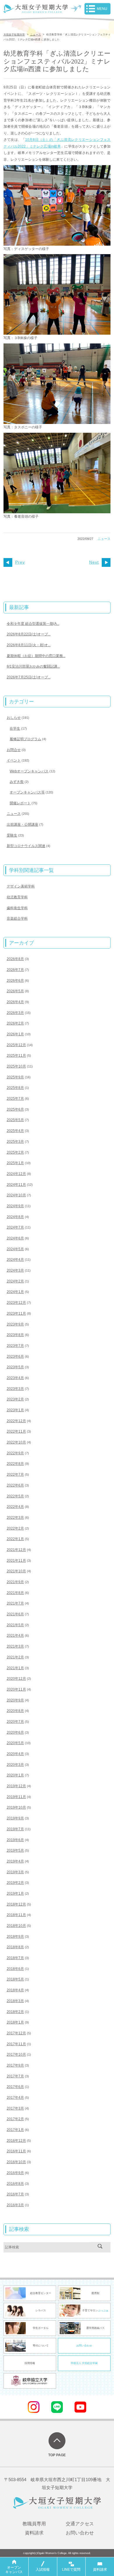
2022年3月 (15, 1518)
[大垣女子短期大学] (36, 10)
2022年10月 (16, 1442)
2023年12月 (16, 1303)
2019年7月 (15, 1829)
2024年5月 (15, 1249)
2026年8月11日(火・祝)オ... (29, 645)
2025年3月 (15, 1142)
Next (94, 562)
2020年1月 (15, 1775)
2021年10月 (16, 1571)
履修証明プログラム (25, 739)
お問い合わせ (84, 2346)
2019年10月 (16, 1807)
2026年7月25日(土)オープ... (29, 677)
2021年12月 (16, 1550)
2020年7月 (15, 1722)
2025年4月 (15, 1131)
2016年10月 (16, 2162)
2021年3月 (15, 1646)
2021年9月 (15, 1582)
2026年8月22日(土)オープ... (29, 634)
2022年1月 (15, 1539)
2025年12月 (16, 1045)
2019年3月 (15, 1872)
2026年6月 (15, 981)
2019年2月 (15, 1883)
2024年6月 (15, 1238)
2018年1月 (15, 2022)
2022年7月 (15, 1475)
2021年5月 (15, 1625)
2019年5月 (15, 1850)
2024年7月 (15, 1227)
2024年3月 (15, 1270)
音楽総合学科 (17, 918)
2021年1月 (15, 1668)
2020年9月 (15, 1700)
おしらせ (14, 718)
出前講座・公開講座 (23, 825)
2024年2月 (15, 1281)
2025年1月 (15, 1163)
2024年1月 (15, 1292)
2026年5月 (15, 991)
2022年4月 (15, 1507)
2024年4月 (15, 1260)
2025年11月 (16, 1056)
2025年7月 (15, 1099)
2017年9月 (15, 2065)
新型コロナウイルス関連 (26, 846)
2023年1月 (15, 1410)
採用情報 (30, 2363)
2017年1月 (15, 2130)
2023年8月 (15, 1335)
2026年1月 (15, 1034)
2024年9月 (15, 1206)
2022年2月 (15, 1528)
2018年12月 (16, 1904)
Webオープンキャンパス (29, 771)
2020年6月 (15, 1732)
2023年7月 (15, 1346)
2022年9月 (15, 1453)
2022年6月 (15, 1485)
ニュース (104, 539)
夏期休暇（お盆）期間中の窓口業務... (36, 656)
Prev (20, 562)
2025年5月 (15, 1120)
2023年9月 (15, 1324)
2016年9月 (15, 2173)
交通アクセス (80, 2524)
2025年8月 (15, 1088)
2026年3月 (15, 1013)
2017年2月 (15, 2119)
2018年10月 (16, 1926)
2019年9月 (15, 1818)
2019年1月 (15, 1893)
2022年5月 (15, 1496)
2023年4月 (15, 1378)
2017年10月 (16, 2055)
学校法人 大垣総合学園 (84, 2363)
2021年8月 (15, 1593)
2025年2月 (15, 1152)
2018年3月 (15, 2001)
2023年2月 (15, 1399)
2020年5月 (15, 1743)
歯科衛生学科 (17, 908)
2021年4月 (15, 1636)
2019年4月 (15, 1861)
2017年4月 (15, 2098)
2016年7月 (15, 2194)
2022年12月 (16, 1421)
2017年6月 (15, 2087)
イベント (14, 760)
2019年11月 (16, 1797)
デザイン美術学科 (21, 886)
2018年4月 (15, 1990)
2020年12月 (16, 1679)
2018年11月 (16, 1915)
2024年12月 (16, 1174)
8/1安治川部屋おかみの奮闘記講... (33, 666)
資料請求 (34, 2533)
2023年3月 (15, 1389)
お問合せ (14, 750)
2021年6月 (15, 1614)
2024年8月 (15, 1217)
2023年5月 (15, 1367)
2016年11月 (16, 2151)
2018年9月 (15, 1937)
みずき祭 (17, 782)
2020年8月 (15, 1711)
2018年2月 (15, 2012)
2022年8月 (15, 1464)
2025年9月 (15, 1077)
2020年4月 (15, 1754)
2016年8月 (15, 2184)
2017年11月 (16, 2044)
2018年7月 (15, 1958)
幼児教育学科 (17, 897)
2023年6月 (15, 1357)
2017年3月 (15, 2108)
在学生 (15, 728)
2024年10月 (16, 1195)
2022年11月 (16, 1431)
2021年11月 (16, 1561)
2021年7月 (15, 1603)
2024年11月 (16, 1185)
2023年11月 (16, 1313)
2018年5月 (15, 1979)
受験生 (12, 835)
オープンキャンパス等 (27, 792)
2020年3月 (15, 1765)
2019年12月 (16, 1786)
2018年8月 (15, 1947)
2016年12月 (16, 2141)
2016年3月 (15, 2205)
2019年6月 (15, 1840)
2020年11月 (16, 1689)
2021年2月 (15, 1657)
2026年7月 (15, 970)
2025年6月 (15, 1109)
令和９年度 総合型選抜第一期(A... (33, 624)
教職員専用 (34, 2524)
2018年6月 (15, 1969)
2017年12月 (16, 2033)
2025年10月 (16, 1066)
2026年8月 (15, 959)
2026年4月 (15, 1002)
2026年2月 (15, 1023)
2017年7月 (15, 2076)
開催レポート (20, 803)
